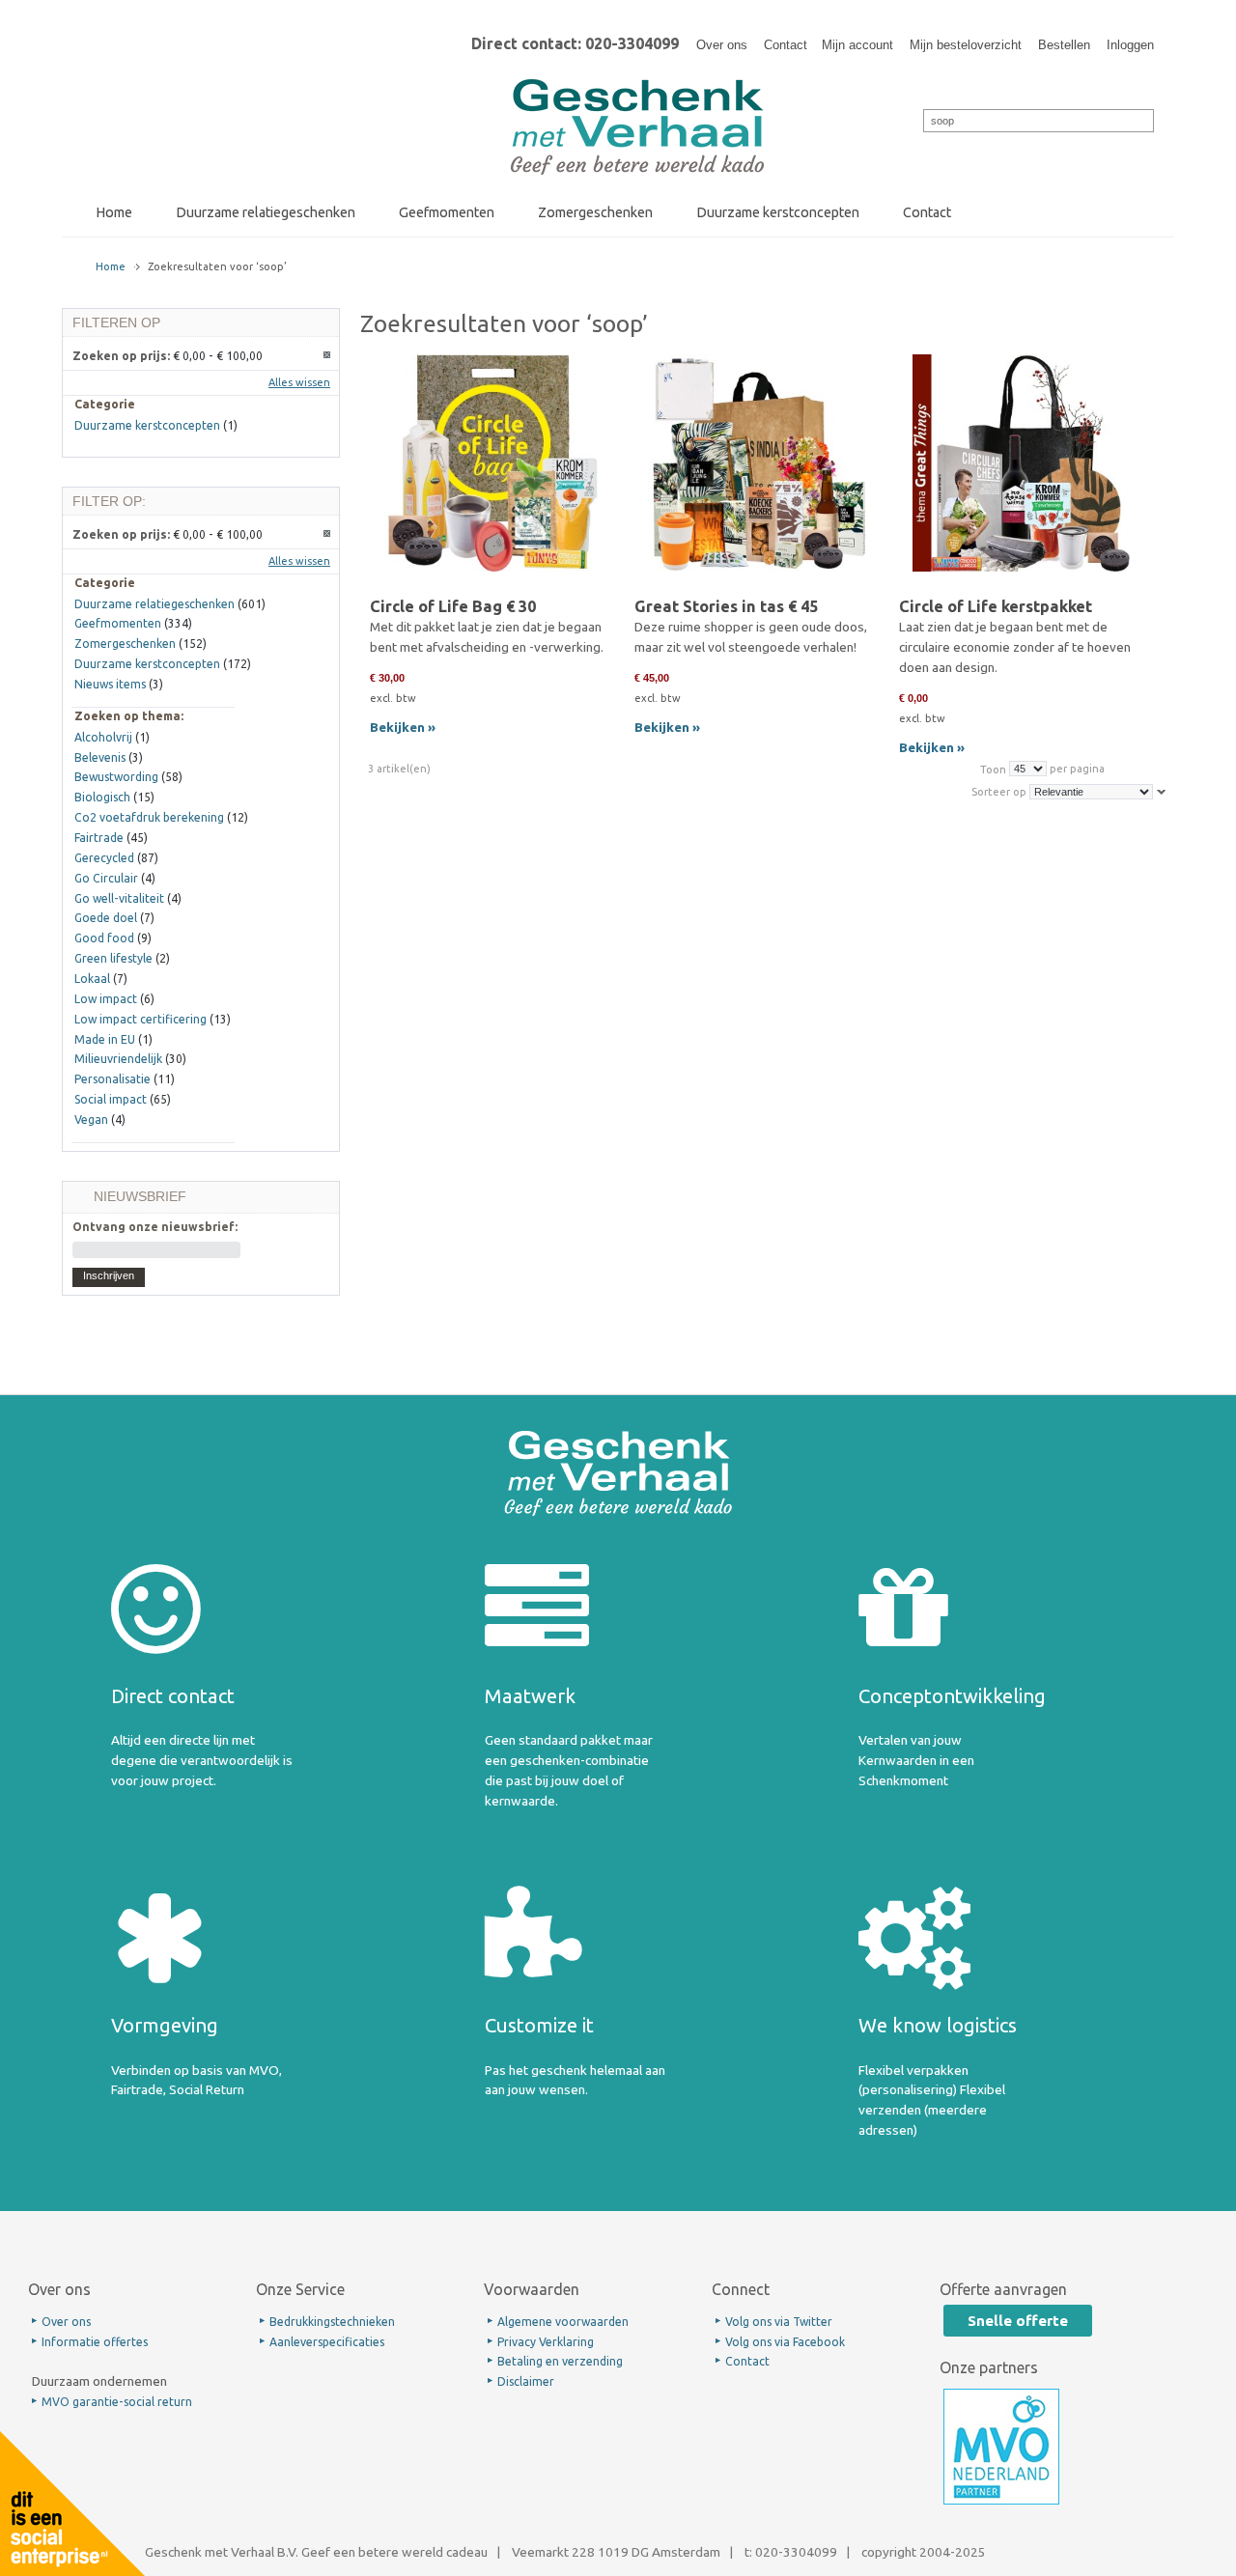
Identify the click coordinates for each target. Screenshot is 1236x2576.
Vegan (91, 1120)
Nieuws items (110, 684)
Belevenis (100, 757)
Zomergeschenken (125, 644)
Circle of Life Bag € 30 (453, 606)
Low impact (106, 999)
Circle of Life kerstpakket (996, 606)
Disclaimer (526, 2381)
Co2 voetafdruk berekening (149, 817)
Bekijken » (403, 727)
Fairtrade (99, 838)
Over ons (722, 45)
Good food (104, 938)
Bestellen (1064, 45)
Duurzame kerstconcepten (147, 425)
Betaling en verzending (560, 2361)
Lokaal (92, 979)
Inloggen (1130, 45)
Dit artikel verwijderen (328, 356)
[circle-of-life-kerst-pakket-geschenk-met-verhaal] (1021, 475)
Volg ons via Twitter (779, 2322)
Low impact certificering (140, 1019)
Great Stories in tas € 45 (726, 606)
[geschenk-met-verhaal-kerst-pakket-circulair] (492, 475)
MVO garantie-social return (117, 2402)
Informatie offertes (95, 2342)
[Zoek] (911, 119)
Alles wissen (299, 382)
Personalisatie (112, 1079)
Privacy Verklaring (546, 2342)
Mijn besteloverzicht (966, 45)
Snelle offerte (1018, 2321)
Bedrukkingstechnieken (332, 2322)
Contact (786, 45)
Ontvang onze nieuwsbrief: (155, 1227)
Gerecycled (104, 858)
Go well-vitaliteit (119, 898)
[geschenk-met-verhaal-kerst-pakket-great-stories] (757, 475)
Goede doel (106, 918)
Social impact (111, 1099)
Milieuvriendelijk (118, 1059)
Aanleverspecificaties (327, 2342)
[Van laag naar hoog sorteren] (1161, 791)
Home (111, 266)
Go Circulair (106, 878)
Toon (993, 769)
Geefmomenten (118, 623)
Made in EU (105, 1039)
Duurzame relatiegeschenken (154, 604)
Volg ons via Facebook (785, 2342)
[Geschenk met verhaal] (637, 85)
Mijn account (857, 45)
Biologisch (102, 797)
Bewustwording (116, 777)
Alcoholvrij (103, 737)
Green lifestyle (113, 958)
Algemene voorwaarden (563, 2322)
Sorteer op (999, 792)
